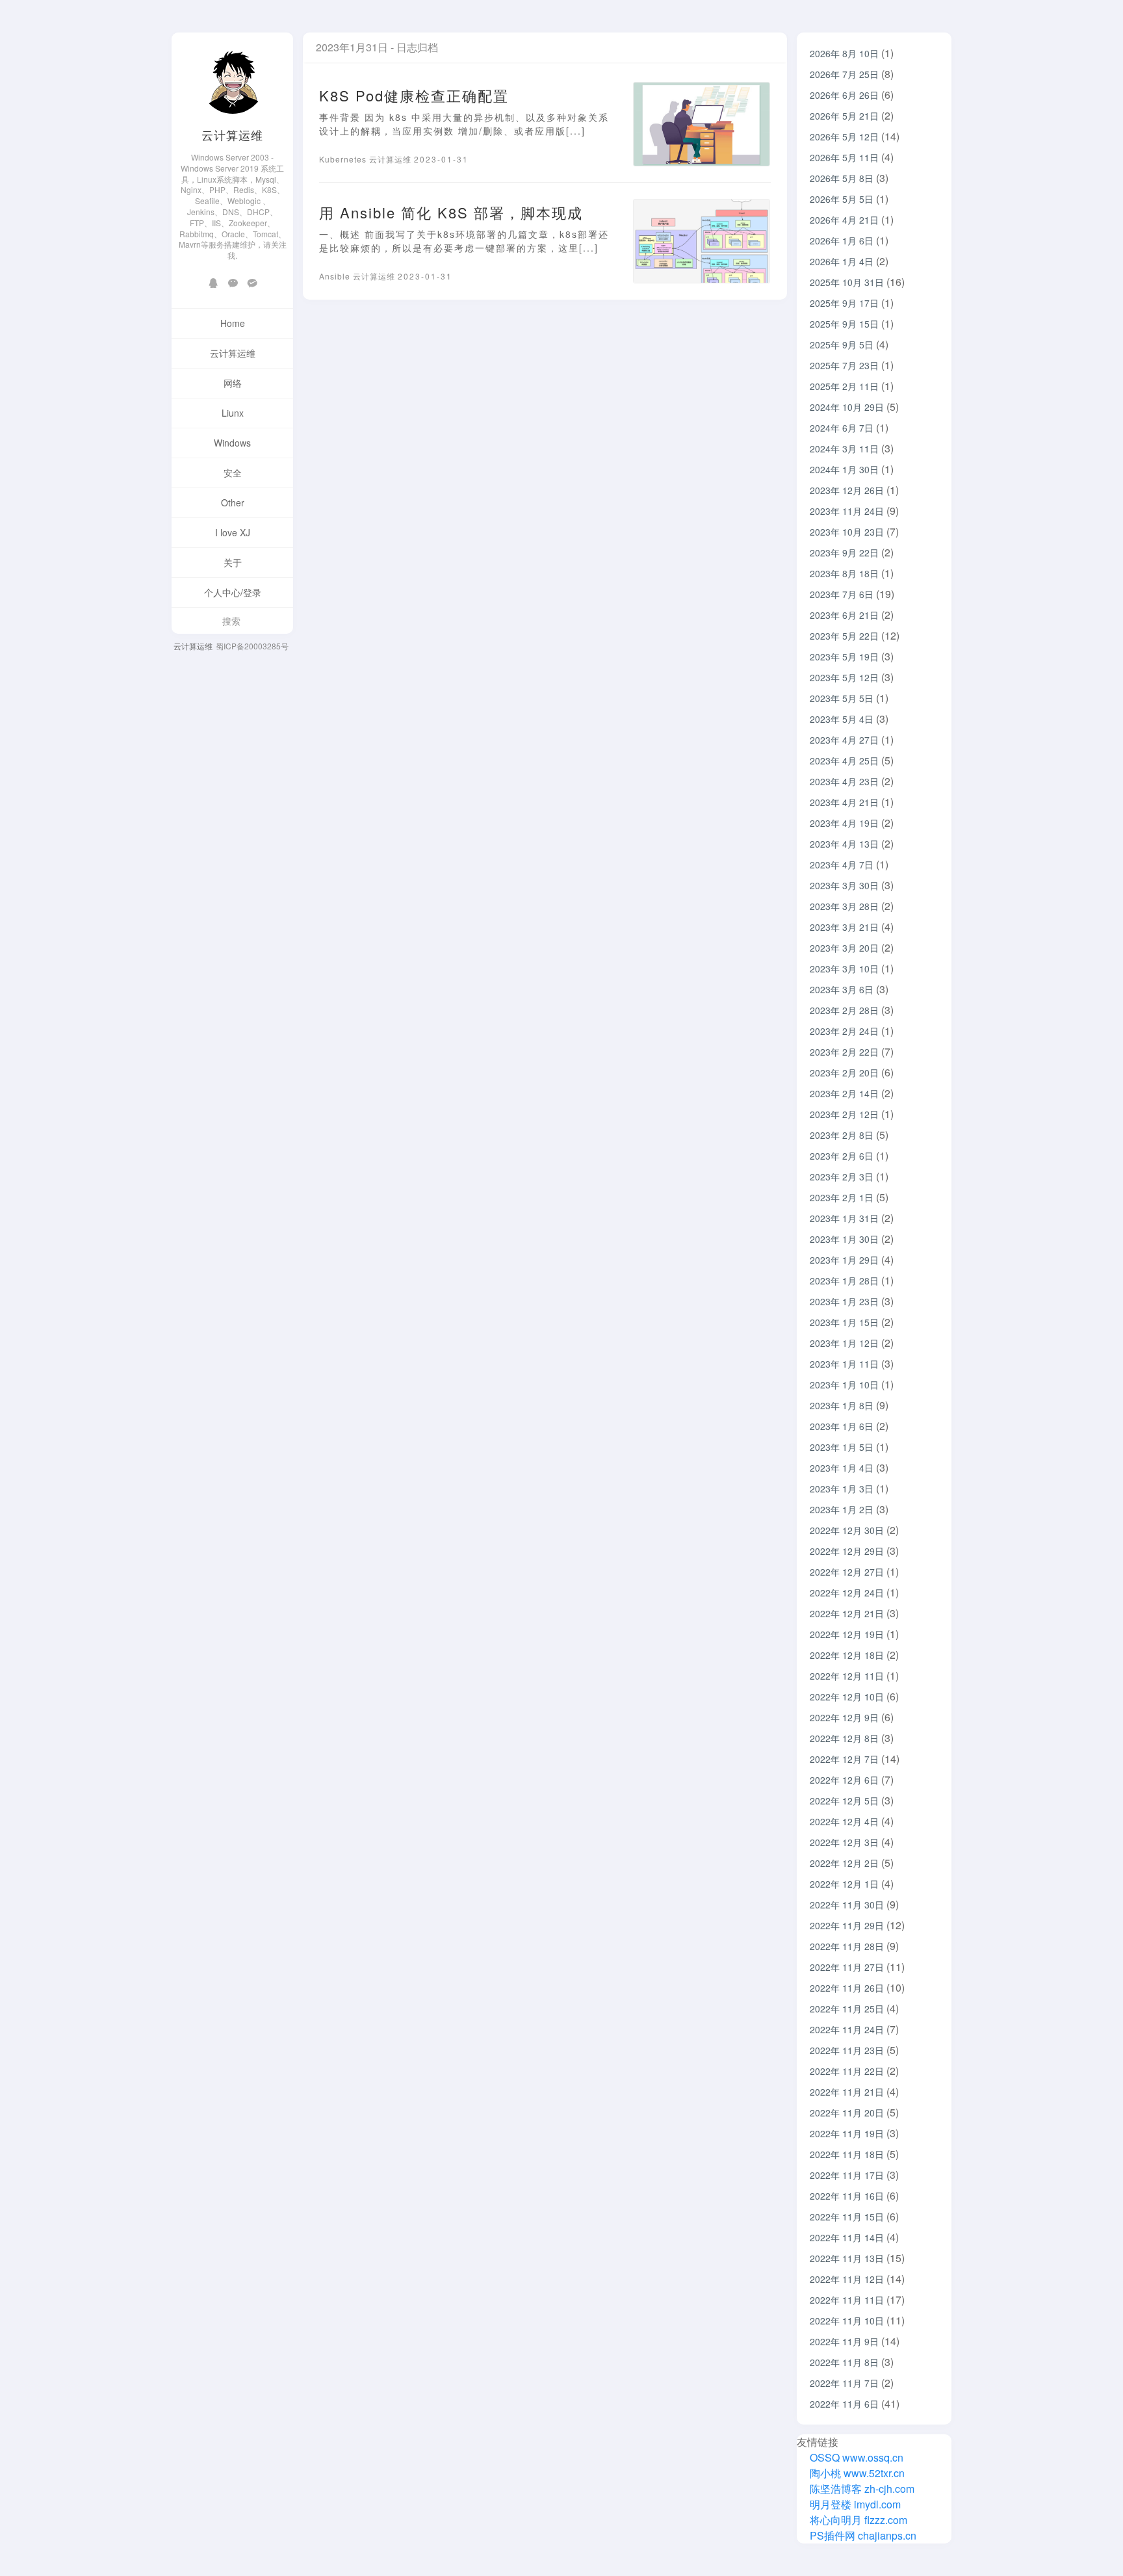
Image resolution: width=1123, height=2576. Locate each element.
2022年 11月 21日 (847, 2092)
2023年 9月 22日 (844, 553)
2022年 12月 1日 (844, 1884)
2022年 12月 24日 (847, 1593)
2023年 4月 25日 (844, 761)
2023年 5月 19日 (844, 657)
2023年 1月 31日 (844, 1218)
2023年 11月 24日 (847, 511)
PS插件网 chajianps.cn (862, 2535)
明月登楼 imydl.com (854, 2504)
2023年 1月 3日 (842, 1489)
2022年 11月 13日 (847, 2258)
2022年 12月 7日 (844, 1759)
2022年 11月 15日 (847, 2217)
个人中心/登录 (233, 592)
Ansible (336, 276)
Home (233, 323)
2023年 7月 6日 (842, 594)
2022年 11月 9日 (844, 2341)
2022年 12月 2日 (844, 1863)
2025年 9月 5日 (842, 345)
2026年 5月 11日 (844, 157)
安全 (233, 473)
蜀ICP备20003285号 (252, 646)
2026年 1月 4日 (842, 261)
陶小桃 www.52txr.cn (856, 2473)
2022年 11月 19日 (847, 2133)
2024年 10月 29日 (847, 407)
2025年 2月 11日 (844, 386)
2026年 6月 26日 (844, 95)
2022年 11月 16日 (847, 2196)
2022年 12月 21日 (847, 1613)
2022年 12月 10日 (847, 1697)
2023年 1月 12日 (844, 1343)
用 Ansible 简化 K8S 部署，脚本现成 (451, 212)
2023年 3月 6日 (842, 989)
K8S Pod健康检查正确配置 (414, 95)
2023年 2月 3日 (842, 1177)
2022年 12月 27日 (847, 1572)
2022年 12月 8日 (844, 1738)
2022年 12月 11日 (847, 1676)
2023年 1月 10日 (844, 1385)
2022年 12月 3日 (844, 1842)
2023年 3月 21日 (844, 927)
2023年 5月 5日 (842, 698)
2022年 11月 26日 (847, 1988)
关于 (233, 562)
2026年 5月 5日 (842, 199)
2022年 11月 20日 (847, 2113)
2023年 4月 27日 (844, 740)
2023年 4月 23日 (844, 781)
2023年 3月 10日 (844, 969)
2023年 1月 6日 (842, 1426)
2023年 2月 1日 (842, 1197)
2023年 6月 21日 (844, 615)
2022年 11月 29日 (847, 1925)
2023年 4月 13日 (844, 844)
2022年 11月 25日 (847, 2009)
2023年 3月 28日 (844, 906)
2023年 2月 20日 (844, 1073)
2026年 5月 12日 (844, 137)
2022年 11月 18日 (847, 2154)
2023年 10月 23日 (847, 532)
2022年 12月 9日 (844, 1717)
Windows (232, 443)
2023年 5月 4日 (842, 719)
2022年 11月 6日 (844, 2404)
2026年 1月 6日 (842, 241)
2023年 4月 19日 (844, 823)
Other (233, 502)
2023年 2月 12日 (844, 1114)
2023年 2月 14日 (844, 1093)
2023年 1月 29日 (844, 1260)
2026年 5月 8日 (842, 178)
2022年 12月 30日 (847, 1530)
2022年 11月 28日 (847, 1946)
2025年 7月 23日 (844, 365)
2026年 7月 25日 (844, 74)
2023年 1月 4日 (842, 1468)
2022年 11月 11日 (847, 2300)
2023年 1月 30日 (844, 1239)
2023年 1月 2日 (842, 1509)
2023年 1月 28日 (844, 1281)
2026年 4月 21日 (844, 220)
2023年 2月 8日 (842, 1135)
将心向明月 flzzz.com (857, 2520)
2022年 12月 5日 (844, 1801)
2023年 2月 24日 (844, 1031)
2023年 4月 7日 (842, 865)
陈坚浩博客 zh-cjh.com (861, 2489)
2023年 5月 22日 (844, 636)
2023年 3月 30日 (844, 885)
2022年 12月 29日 (847, 1551)
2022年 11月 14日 (847, 2237)
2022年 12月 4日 (844, 1821)
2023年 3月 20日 (844, 948)
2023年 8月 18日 (844, 573)
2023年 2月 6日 (842, 1156)
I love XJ (233, 532)
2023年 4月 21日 (844, 802)
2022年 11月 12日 (847, 2279)
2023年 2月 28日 (844, 1010)
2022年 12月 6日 (844, 1780)
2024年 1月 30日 (844, 469)
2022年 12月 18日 (847, 1655)
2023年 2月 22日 (844, 1052)
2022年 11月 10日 (847, 2321)
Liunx (233, 413)
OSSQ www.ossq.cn (857, 2457)
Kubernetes (344, 159)
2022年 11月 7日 (844, 2383)
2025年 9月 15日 (844, 324)
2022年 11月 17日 (847, 2175)
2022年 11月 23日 (847, 2050)
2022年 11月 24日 (847, 2029)
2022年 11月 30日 (847, 1905)
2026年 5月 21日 (844, 116)
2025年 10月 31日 (847, 282)
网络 (233, 383)
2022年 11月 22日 (847, 2071)
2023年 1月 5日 (842, 1447)
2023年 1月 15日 (844, 1322)
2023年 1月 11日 (844, 1364)
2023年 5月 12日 (844, 677)
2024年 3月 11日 (844, 449)
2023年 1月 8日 (842, 1405)
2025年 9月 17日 (844, 303)
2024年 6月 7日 (842, 428)
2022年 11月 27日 (847, 1967)
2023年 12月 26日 (847, 490)
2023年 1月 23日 (844, 1301)
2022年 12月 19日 (847, 1634)
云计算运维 (232, 135)
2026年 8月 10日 (844, 53)
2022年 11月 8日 (844, 2362)
